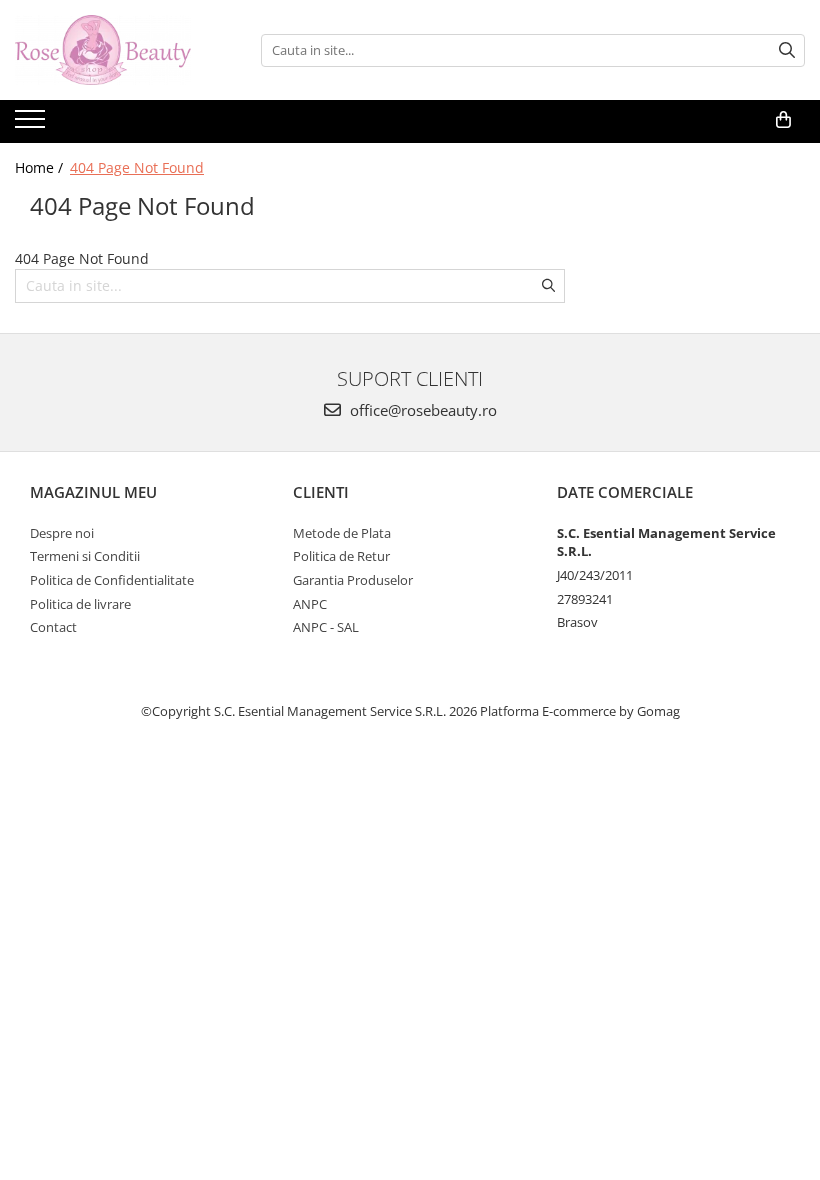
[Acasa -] (115, 50)
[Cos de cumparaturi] (783, 120)
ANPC (310, 604)
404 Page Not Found (137, 167)
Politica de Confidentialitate (112, 580)
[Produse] (32, 125)
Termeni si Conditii (85, 556)
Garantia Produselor (353, 580)
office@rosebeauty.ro (421, 410)
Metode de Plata (342, 533)
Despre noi (62, 533)
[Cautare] (787, 50)
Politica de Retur (341, 556)
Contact (53, 627)
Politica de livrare (80, 604)
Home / (41, 167)
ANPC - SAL (326, 627)
